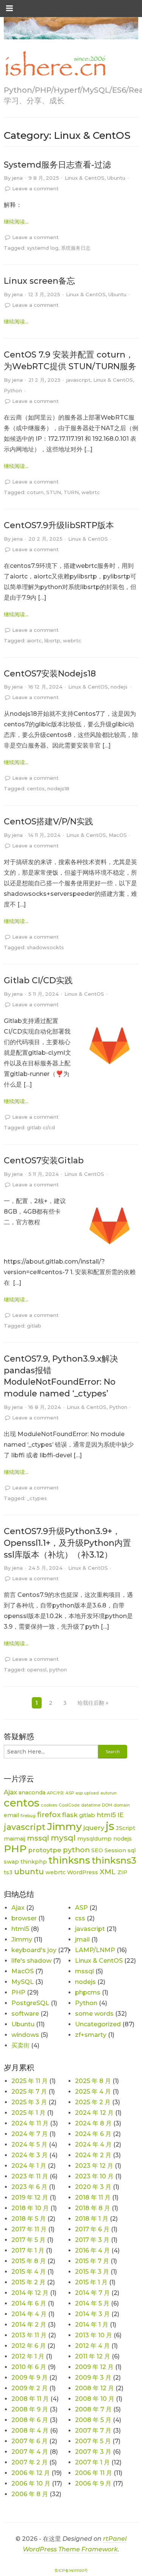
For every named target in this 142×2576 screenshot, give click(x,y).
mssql (38, 1838)
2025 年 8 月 (93, 2081)
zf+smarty (91, 2035)
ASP (70, 1793)
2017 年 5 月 (28, 2240)
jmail (82, 1939)
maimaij (15, 1839)
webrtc (91, 492)
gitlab (34, 1326)
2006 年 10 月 (31, 2484)
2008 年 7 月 (93, 2409)
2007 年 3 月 (93, 2452)
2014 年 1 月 (92, 2325)
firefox (49, 1815)
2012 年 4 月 (92, 2346)
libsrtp (52, 641)
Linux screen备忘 (39, 281)
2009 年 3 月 (93, 2378)
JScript (126, 1828)
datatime (91, 1805)
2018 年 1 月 (92, 2219)
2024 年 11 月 (30, 2123)
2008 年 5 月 (93, 2420)
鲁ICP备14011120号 (71, 2571)
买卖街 (20, 2045)
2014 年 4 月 (29, 2314)
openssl (37, 1670)
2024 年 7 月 (30, 2134)
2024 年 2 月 (93, 2155)
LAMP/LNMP (95, 1950)
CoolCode (69, 1805)
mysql (63, 1838)
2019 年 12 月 (30, 2197)
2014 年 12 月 (30, 2293)
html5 (106, 1815)
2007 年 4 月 (30, 2452)
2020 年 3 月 (93, 2187)
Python (13, 390)
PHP (15, 1849)
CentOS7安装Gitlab (44, 1161)
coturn (35, 492)
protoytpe (45, 1850)
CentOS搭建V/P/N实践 (48, 822)
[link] (55, 64)
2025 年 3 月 (29, 2102)
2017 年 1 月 (28, 2250)
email (11, 1815)
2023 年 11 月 (30, 2176)
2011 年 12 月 (93, 2356)
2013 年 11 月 (29, 2335)
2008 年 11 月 (30, 2399)
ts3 (8, 1872)
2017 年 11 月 (29, 2229)
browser (24, 1918)
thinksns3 (114, 1860)
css (80, 1918)
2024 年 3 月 (30, 2155)
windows (25, 2035)
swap (11, 1862)
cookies (49, 1805)
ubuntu (29, 1871)
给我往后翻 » (93, 1703)
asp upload (87, 1793)
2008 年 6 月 (30, 2420)
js (110, 1826)
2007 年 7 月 (93, 2431)
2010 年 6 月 (29, 2367)
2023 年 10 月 (94, 2176)
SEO (97, 1850)
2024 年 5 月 (29, 2145)
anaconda (32, 1792)
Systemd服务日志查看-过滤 (57, 165)
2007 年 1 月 (92, 2462)
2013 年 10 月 (94, 2335)
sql (132, 1850)
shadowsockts (45, 947)
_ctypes (37, 1498)
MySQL (23, 1982)
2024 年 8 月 (93, 2123)
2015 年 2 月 (28, 2282)
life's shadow (31, 1961)
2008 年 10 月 (95, 2399)
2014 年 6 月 (29, 2303)
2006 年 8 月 (30, 2494)
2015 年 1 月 (91, 2282)
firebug (28, 1816)
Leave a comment (35, 188)
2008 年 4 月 (30, 2431)
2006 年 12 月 (31, 2473)
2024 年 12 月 (94, 2113)
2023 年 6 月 (29, 2187)
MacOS (118, 835)
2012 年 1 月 (28, 2356)
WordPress (83, 1872)
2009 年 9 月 (30, 2378)
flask (70, 1815)
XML (108, 1872)
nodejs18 (58, 788)
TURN (71, 492)
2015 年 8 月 (29, 2261)
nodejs (119, 687)
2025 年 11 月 (30, 2081)
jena (17, 178)
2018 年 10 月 (30, 2208)
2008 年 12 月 (94, 2388)
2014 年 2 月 (29, 2325)
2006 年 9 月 (93, 2484)
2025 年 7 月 (29, 2092)
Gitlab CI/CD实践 (38, 980)
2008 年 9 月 (30, 2409)
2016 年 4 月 (92, 2250)
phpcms (88, 1992)
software (25, 2014)
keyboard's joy (34, 1950)
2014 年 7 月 (92, 2293)
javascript (78, 380)
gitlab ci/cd (41, 1127)
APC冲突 (55, 1793)
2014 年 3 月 (92, 2314)
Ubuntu (116, 178)
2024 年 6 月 (93, 2134)
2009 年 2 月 (30, 2388)
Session (115, 1850)
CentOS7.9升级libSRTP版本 (59, 525)
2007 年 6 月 (30, 2441)
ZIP (122, 1872)
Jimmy (64, 1826)
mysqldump (94, 1839)
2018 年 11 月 (93, 2197)
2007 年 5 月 (93, 2441)
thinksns (69, 1860)
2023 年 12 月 (94, 2166)
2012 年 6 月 (29, 2346)
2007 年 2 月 (30, 2462)
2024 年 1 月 (29, 2166)
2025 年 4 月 (93, 2092)
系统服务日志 (76, 248)
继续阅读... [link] (16, 222)
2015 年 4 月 (29, 2272)
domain (122, 1805)
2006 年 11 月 (94, 2473)
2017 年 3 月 (92, 2240)
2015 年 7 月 (92, 2261)
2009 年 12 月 (94, 2367)
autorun (108, 1793)
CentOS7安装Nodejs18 (50, 674)
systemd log (43, 248)
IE (121, 1815)
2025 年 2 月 (93, 2102)
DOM (107, 1805)
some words (94, 2014)
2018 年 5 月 (29, 2219)
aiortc (34, 641)
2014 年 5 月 (92, 2303)
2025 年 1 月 (28, 2113)
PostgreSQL (30, 2003)
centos (36, 788)
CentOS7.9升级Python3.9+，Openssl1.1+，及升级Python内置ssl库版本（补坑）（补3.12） (67, 1543)
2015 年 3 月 (92, 2272)
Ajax (10, 1792)
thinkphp (34, 1862)
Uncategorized (98, 2024)
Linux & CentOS (85, 178)
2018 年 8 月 (93, 2208)
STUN (54, 492)
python (58, 1670)
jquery (94, 1828)
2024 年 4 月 (93, 2145)
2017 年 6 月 (92, 2229)
